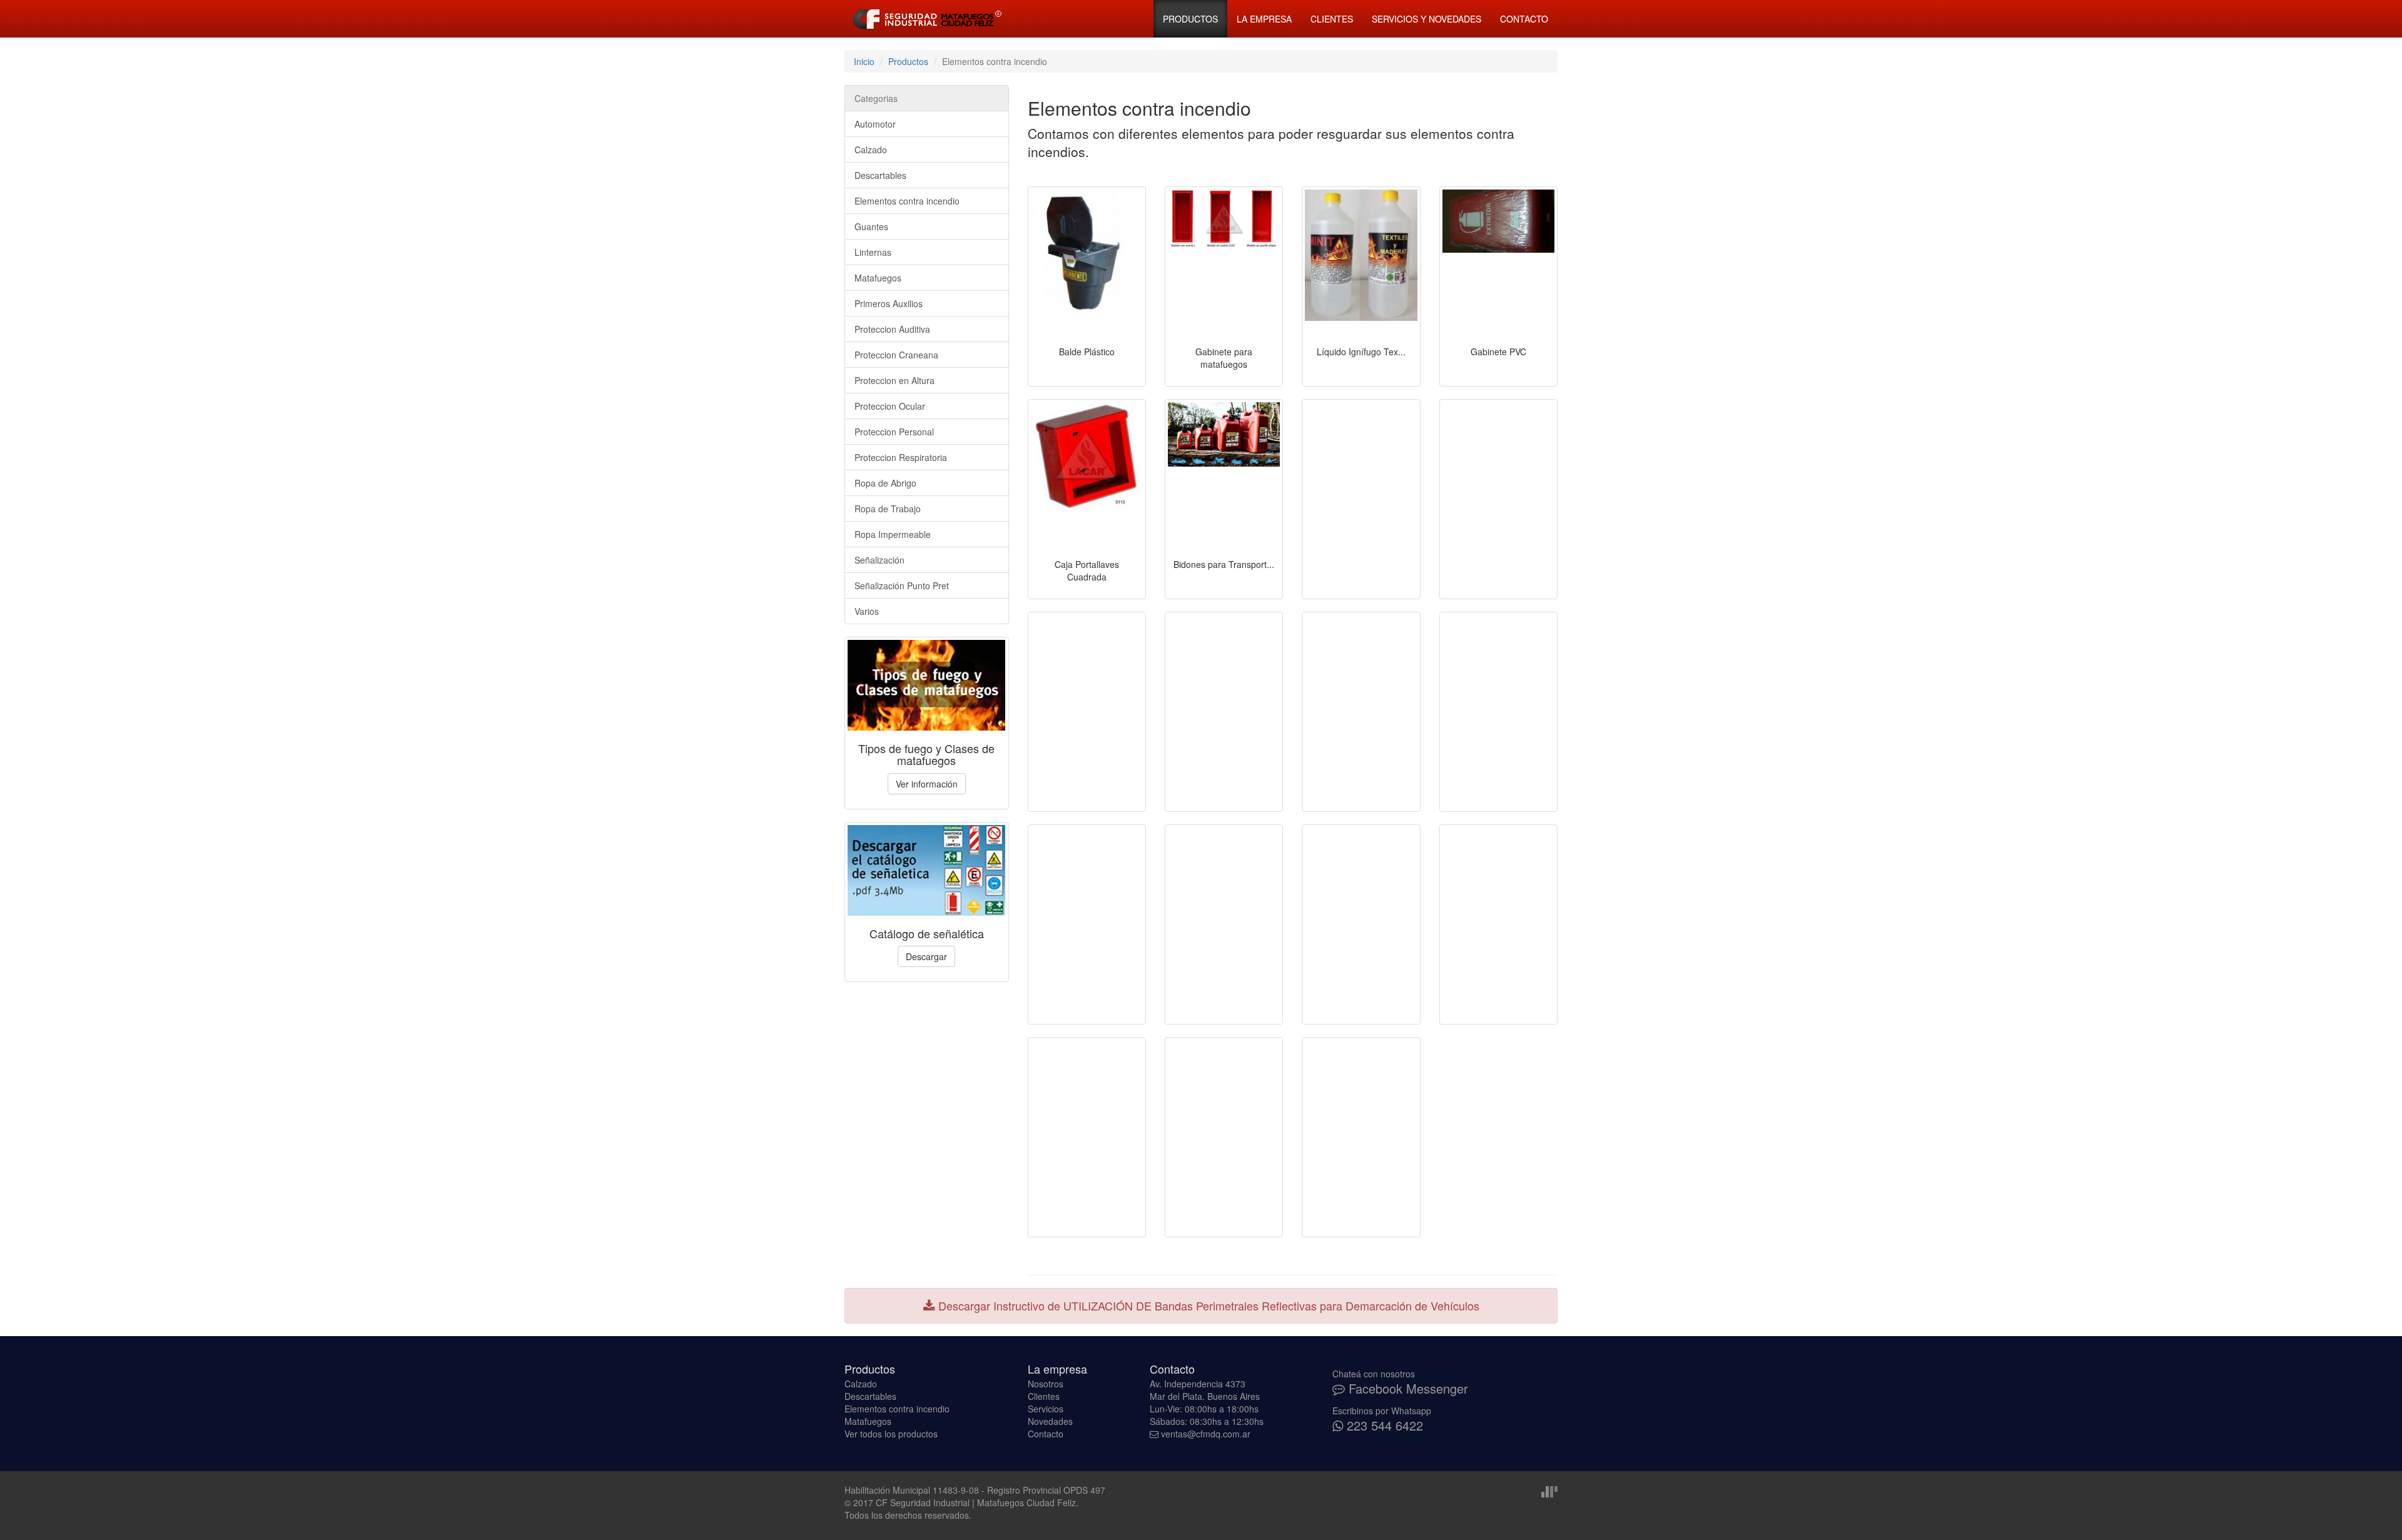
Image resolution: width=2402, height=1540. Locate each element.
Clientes (1332, 19)
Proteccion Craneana (896, 355)
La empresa (1264, 19)
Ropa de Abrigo (885, 483)
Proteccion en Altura (894, 380)
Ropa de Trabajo (888, 509)
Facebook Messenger (1406, 1388)
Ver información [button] (927, 784)
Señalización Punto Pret (902, 585)
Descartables (880, 175)
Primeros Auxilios (889, 303)
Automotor (875, 124)
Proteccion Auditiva (892, 329)
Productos (1190, 19)
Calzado (871, 149)
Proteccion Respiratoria (901, 457)
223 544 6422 (1383, 1425)
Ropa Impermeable (893, 534)
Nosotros (1046, 1384)
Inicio (864, 61)
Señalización (879, 560)
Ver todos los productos (891, 1434)
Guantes (871, 226)
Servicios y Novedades (1427, 19)
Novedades (1050, 1421)
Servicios (1046, 1409)
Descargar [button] (926, 956)
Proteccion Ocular (890, 406)
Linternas (873, 252)
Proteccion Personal (894, 432)
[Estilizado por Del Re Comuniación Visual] (1549, 1490)
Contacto (1524, 19)
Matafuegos (878, 278)
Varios (867, 611)
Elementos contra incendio (907, 201)
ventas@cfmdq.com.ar (1206, 1434)
